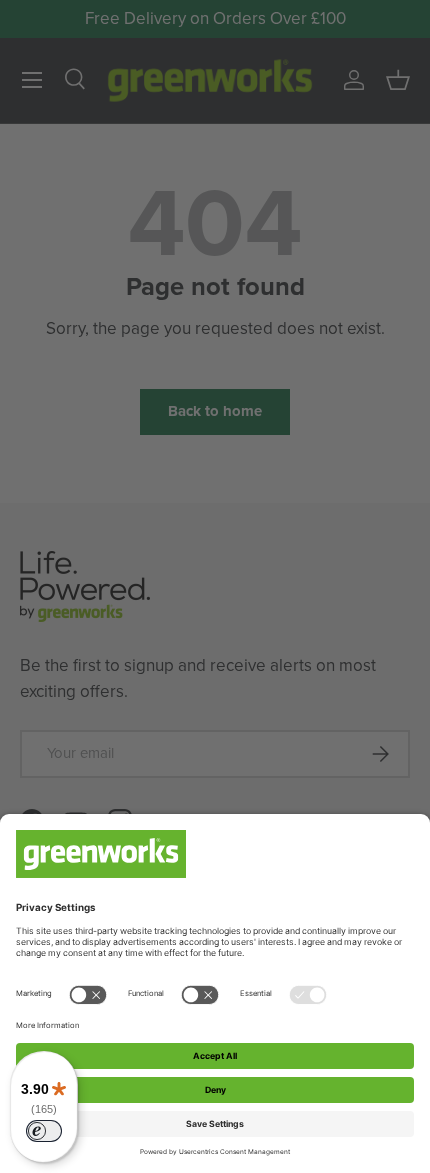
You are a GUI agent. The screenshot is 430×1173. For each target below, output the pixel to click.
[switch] (44, 1131)
